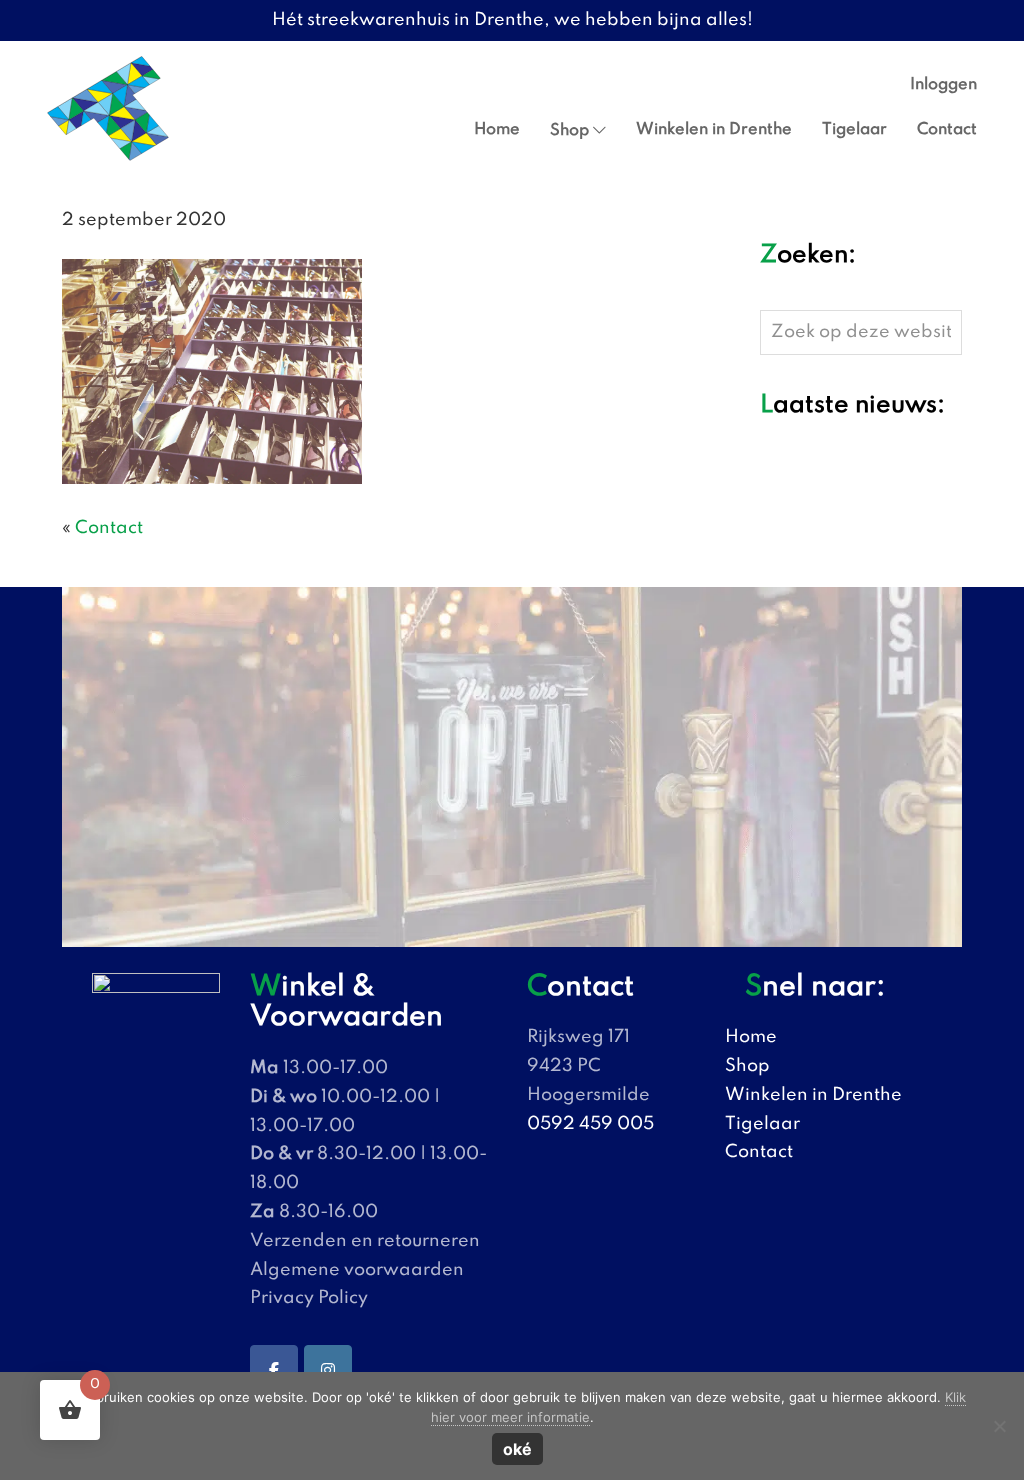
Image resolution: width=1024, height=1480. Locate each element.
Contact (109, 528)
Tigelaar (762, 1124)
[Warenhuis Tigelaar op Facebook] (274, 1370)
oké (517, 1449)
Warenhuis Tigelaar (74, 60)
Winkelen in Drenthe (813, 1095)
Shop (747, 1066)
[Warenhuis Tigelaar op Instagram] (328, 1370)
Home (751, 1037)
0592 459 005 (590, 1124)
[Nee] (999, 1426)
